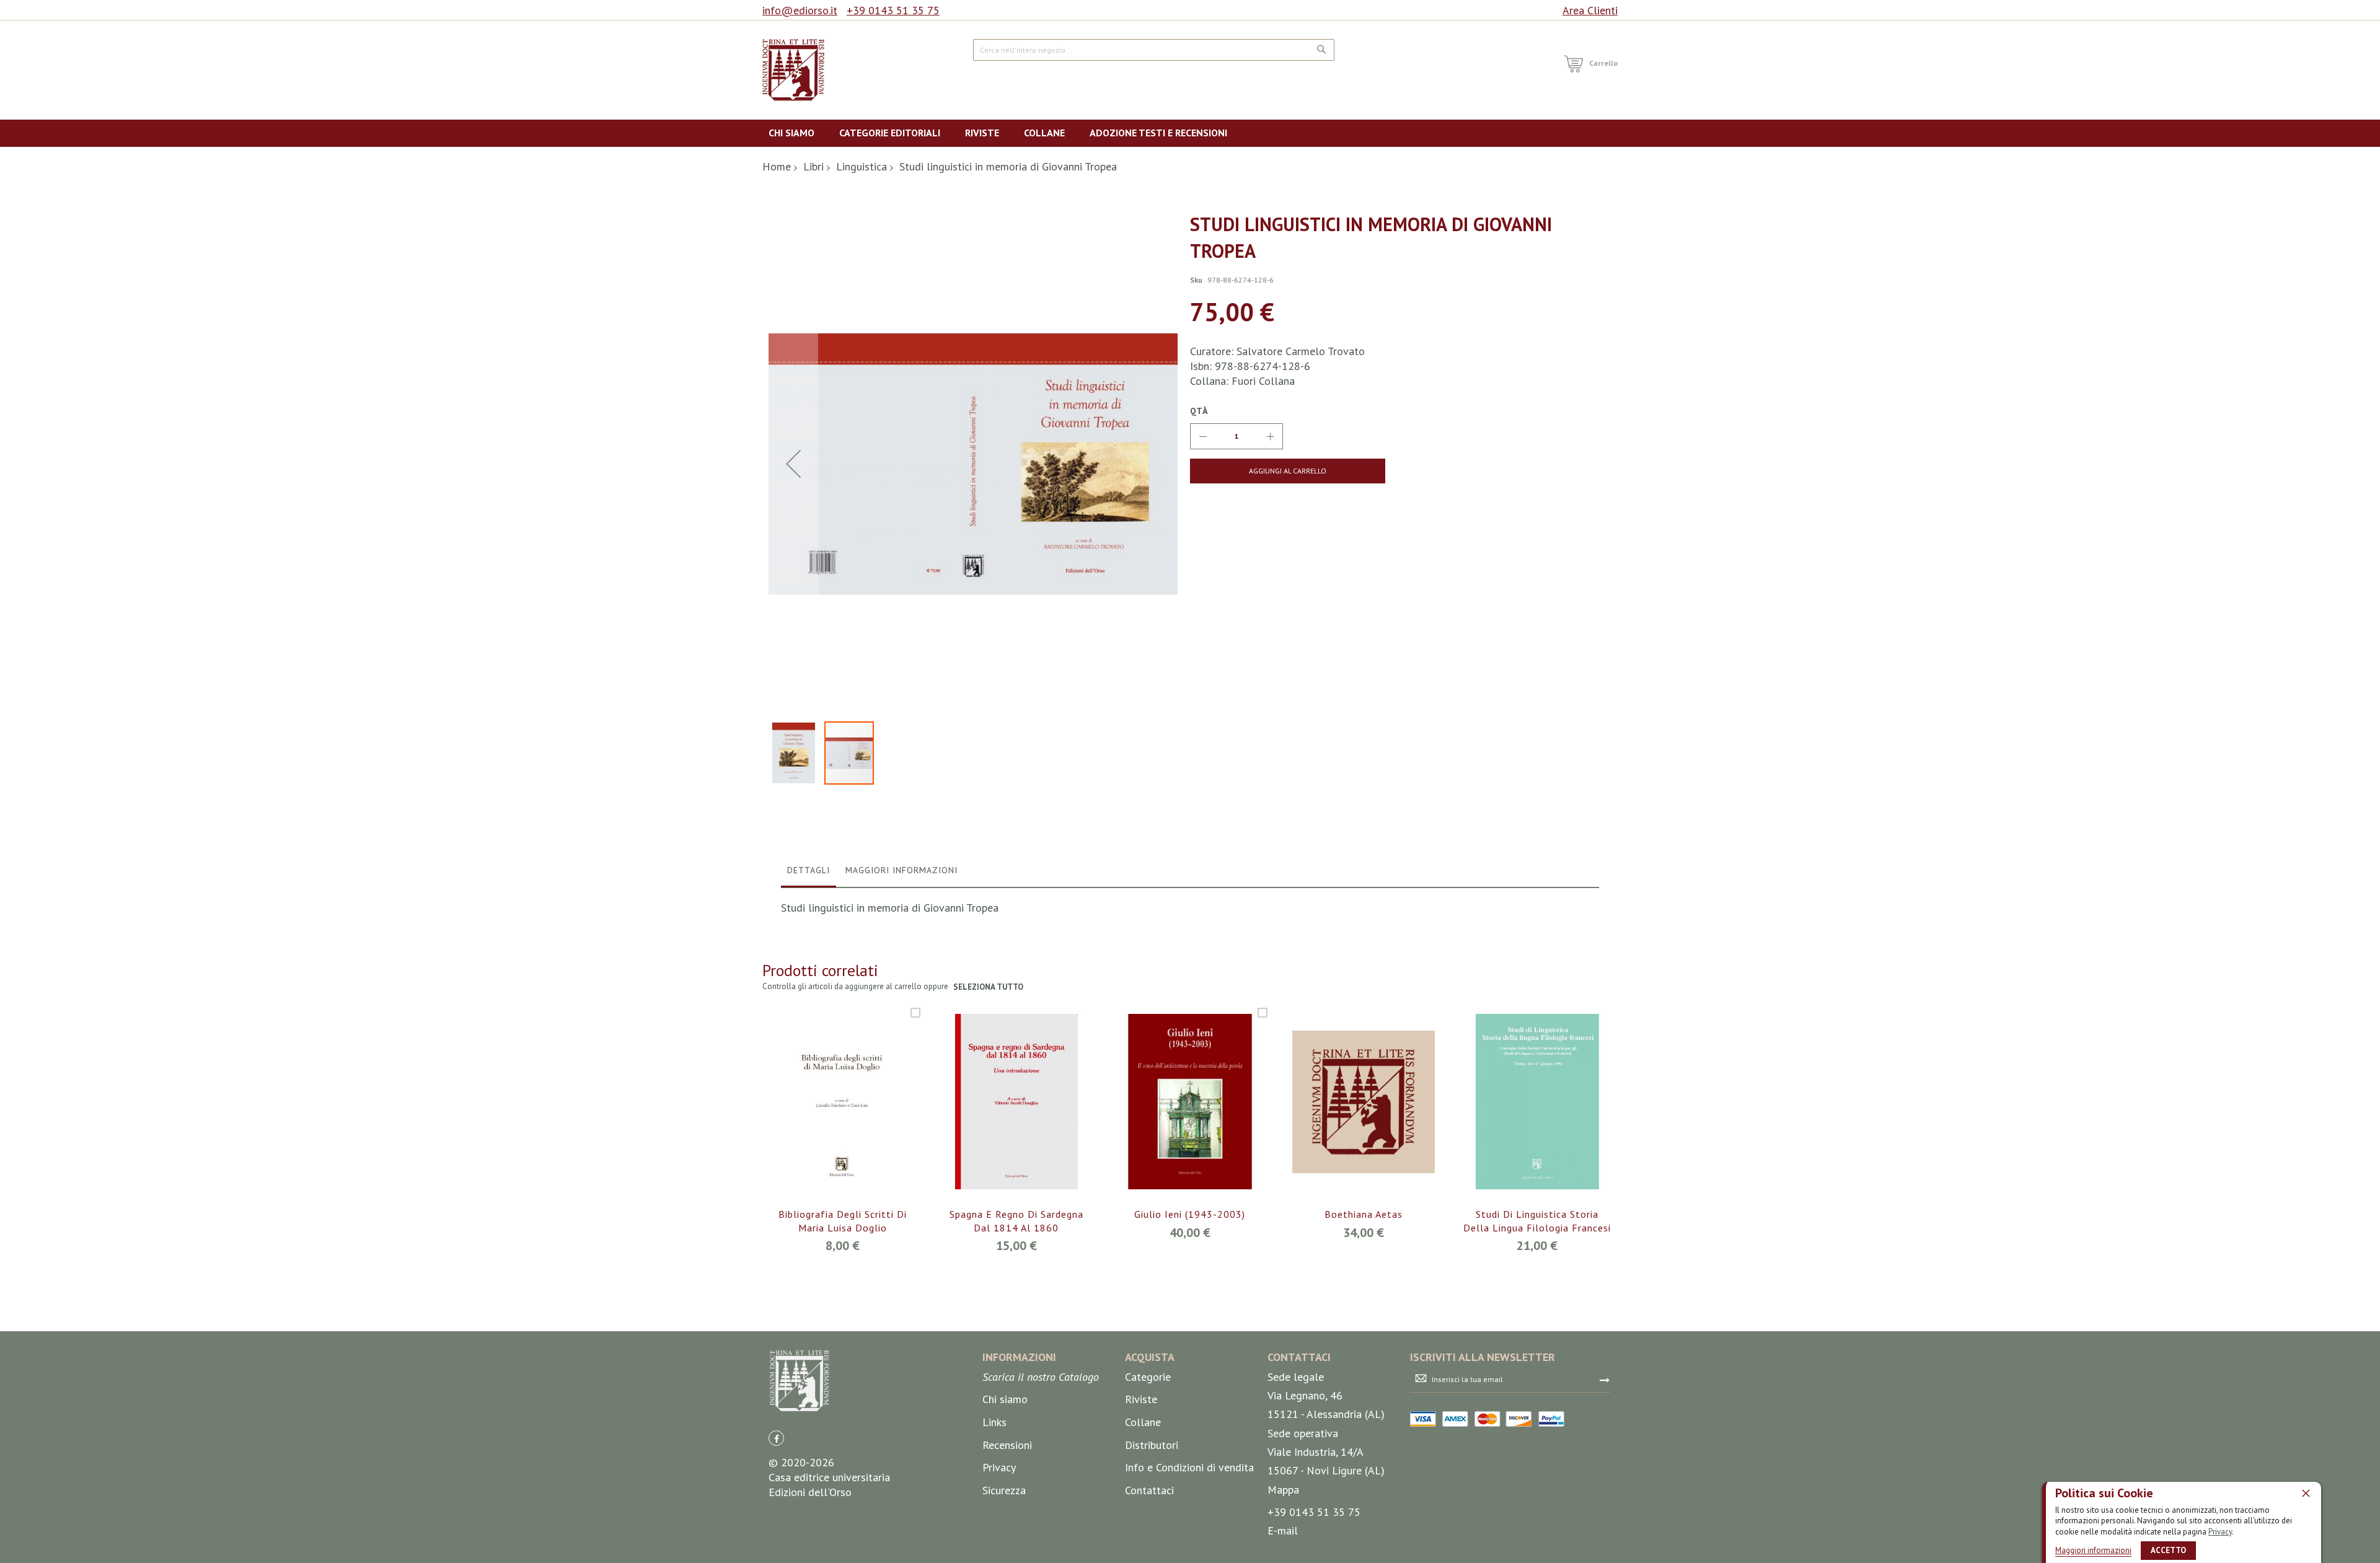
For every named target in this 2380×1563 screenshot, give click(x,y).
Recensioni (1007, 1445)
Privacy (2220, 1532)
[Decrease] (1203, 436)
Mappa (1283, 1490)
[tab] (809, 873)
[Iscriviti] (1605, 1380)
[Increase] (1270, 436)
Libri (813, 166)
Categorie (1148, 1377)
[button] (793, 463)
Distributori (1152, 1445)
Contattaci (1149, 1490)
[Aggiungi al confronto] (857, 1118)
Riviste (1141, 1399)
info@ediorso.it (800, 10)
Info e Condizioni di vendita (1189, 1467)
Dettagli (809, 870)
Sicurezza (1004, 1490)
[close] (2306, 1493)
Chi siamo (1005, 1399)
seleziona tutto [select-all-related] (988, 987)
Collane (1143, 1422)
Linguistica (862, 166)
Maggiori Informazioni (901, 870)
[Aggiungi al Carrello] (828, 1118)
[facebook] (776, 1438)
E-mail (1283, 1530)
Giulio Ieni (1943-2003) (1190, 1214)
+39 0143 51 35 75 (893, 10)
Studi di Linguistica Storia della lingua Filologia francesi (1537, 1221)
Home (777, 166)
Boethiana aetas (1364, 1214)
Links (994, 1422)
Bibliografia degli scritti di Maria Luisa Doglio (843, 1221)
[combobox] (1154, 50)
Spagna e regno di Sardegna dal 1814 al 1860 (1016, 1221)
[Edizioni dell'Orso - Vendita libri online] (793, 70)
